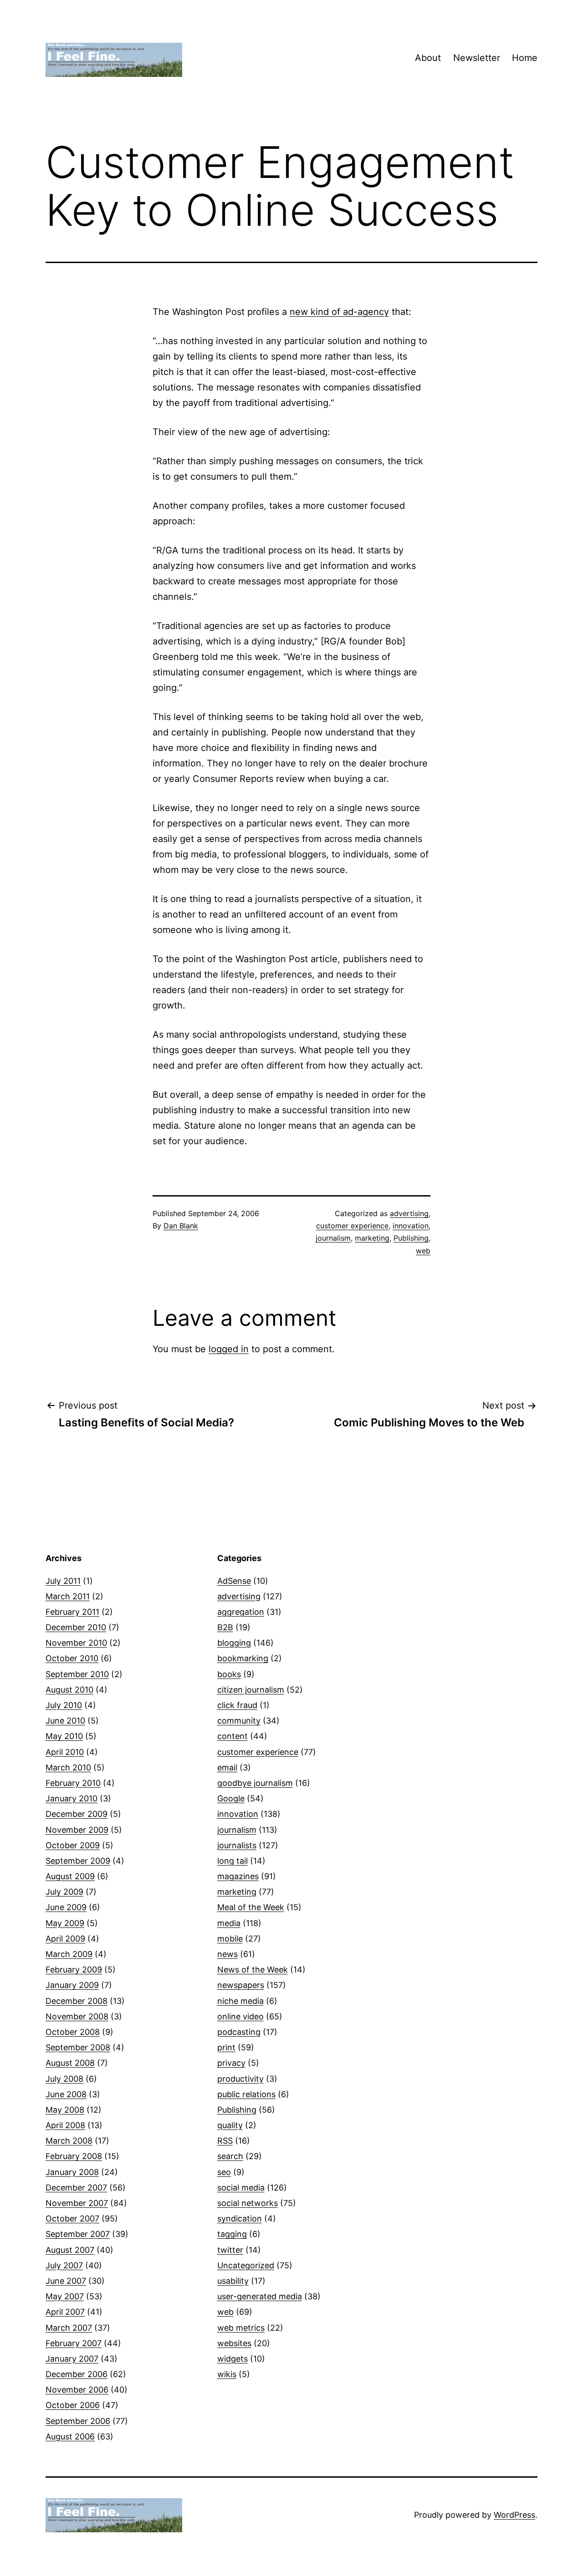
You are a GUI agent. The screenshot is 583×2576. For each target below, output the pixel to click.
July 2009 (64, 1892)
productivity (240, 2079)
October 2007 (72, 2219)
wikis (227, 2374)
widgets (233, 2359)
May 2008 (65, 2110)
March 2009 (69, 1954)
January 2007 (72, 2359)
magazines (238, 1876)
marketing (372, 1238)
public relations (246, 2094)
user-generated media (260, 2296)
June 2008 (66, 2094)
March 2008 (69, 2141)
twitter (230, 2250)
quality (230, 2125)
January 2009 (72, 1985)
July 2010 (64, 1705)
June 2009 (66, 1907)
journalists (237, 1845)
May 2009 (65, 1923)
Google (231, 1798)
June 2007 (66, 2281)
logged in (229, 1349)
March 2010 (68, 1767)
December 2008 (77, 2001)
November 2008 (77, 2016)
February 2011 (72, 1612)
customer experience (352, 1226)
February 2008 (74, 2156)
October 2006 (73, 2405)
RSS (225, 2141)
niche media (240, 2001)
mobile (230, 1939)
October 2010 (72, 1658)
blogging (234, 1643)
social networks (248, 2203)
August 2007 (70, 2250)
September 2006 (78, 2421)
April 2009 (65, 1939)
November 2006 (77, 2390)
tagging (232, 2234)
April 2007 (65, 2312)
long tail (233, 1861)
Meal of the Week (251, 1907)
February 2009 (74, 1970)
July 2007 (64, 2265)
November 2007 (77, 2203)
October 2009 (73, 1845)
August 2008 (70, 2063)
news (228, 1954)
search (230, 2156)
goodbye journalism (255, 1783)
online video (240, 2016)
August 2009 (70, 1876)
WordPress (514, 2515)
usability (233, 2281)
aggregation (241, 1612)
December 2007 (76, 2188)
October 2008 (73, 2032)
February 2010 (73, 1783)
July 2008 (64, 2079)
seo (224, 2172)
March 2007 (69, 2328)
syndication (240, 2219)
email (227, 1767)
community (239, 1721)
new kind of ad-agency (339, 312)
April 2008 (65, 2125)
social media (241, 2188)
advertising (409, 1213)
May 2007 (65, 2296)
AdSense (234, 1581)
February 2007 (74, 2343)
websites (234, 2343)
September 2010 (77, 1674)
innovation (411, 1226)
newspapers (241, 1985)
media (229, 1923)
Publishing (411, 1238)
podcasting (239, 2032)
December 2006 (77, 2374)
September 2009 (78, 1861)
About (428, 58)
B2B (225, 1627)
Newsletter (477, 58)
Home (525, 58)
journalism (333, 1238)
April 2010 (65, 1752)
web (423, 1251)
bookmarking (243, 1658)
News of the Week (253, 1970)
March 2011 (68, 1596)
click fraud (237, 1705)
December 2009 (77, 1814)
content (233, 1736)
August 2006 (70, 2437)
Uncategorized (246, 2265)
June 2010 (65, 1721)
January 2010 (72, 1798)
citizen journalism (251, 1690)
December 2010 (76, 1627)
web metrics (241, 2328)
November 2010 (76, 1643)
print (226, 2047)
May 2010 (64, 1736)
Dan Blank (181, 1226)
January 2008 (72, 2172)
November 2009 (77, 1830)
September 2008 (78, 2047)
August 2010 (69, 1690)
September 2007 (78, 2234)
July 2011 (63, 1581)
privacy (231, 2063)
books (229, 1674)
